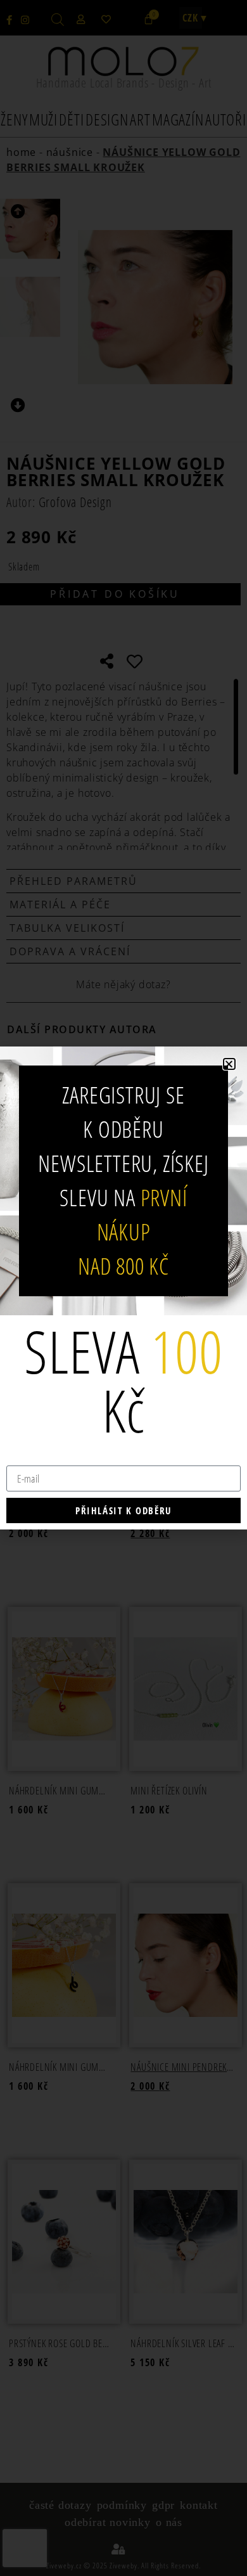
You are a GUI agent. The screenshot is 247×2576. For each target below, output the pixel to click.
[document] (123, 1288)
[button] (229, 1064)
